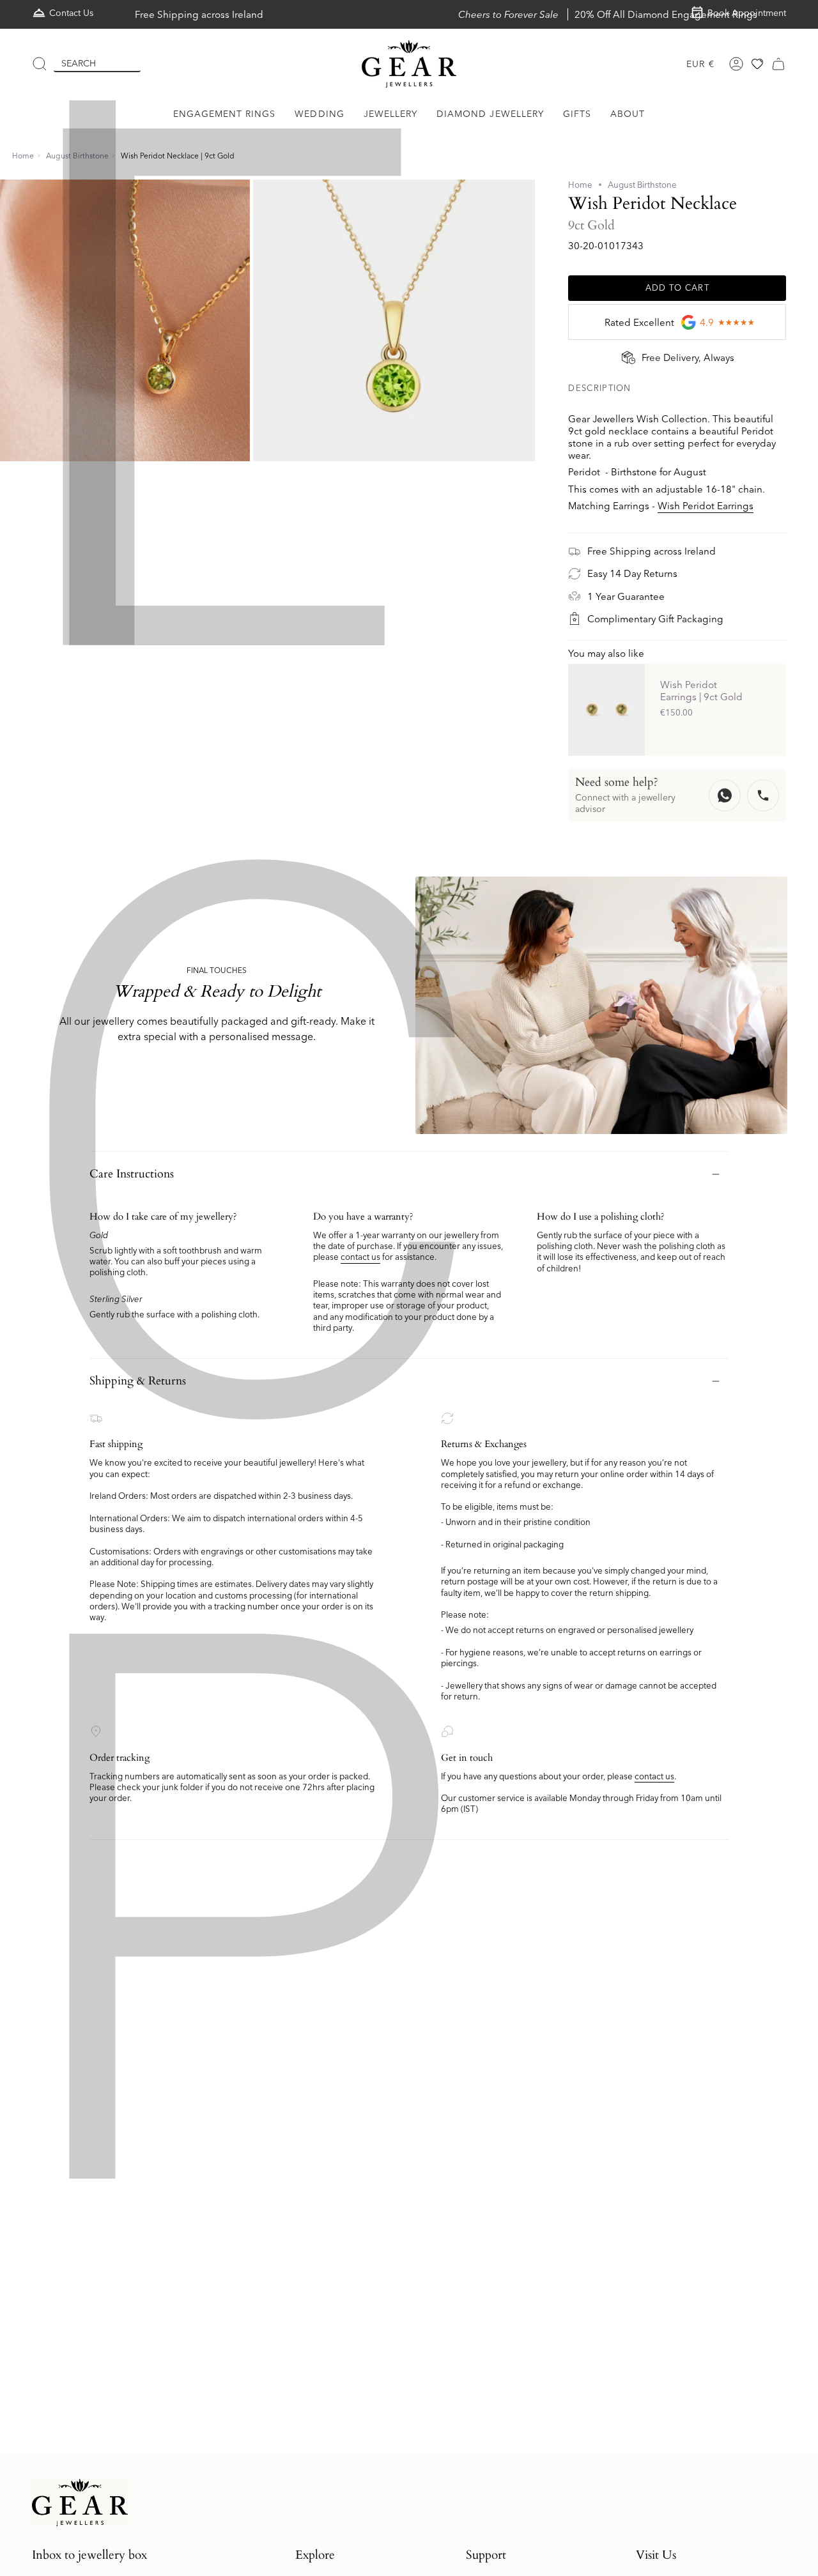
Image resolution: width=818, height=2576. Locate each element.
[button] (225, 114)
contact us (360, 1257)
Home (23, 156)
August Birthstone (77, 156)
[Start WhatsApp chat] (725, 795)
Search (79, 63)
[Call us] (763, 795)
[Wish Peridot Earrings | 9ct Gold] (606, 710)
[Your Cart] (778, 64)
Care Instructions (132, 1174)
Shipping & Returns (138, 1381)
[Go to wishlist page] (757, 64)
